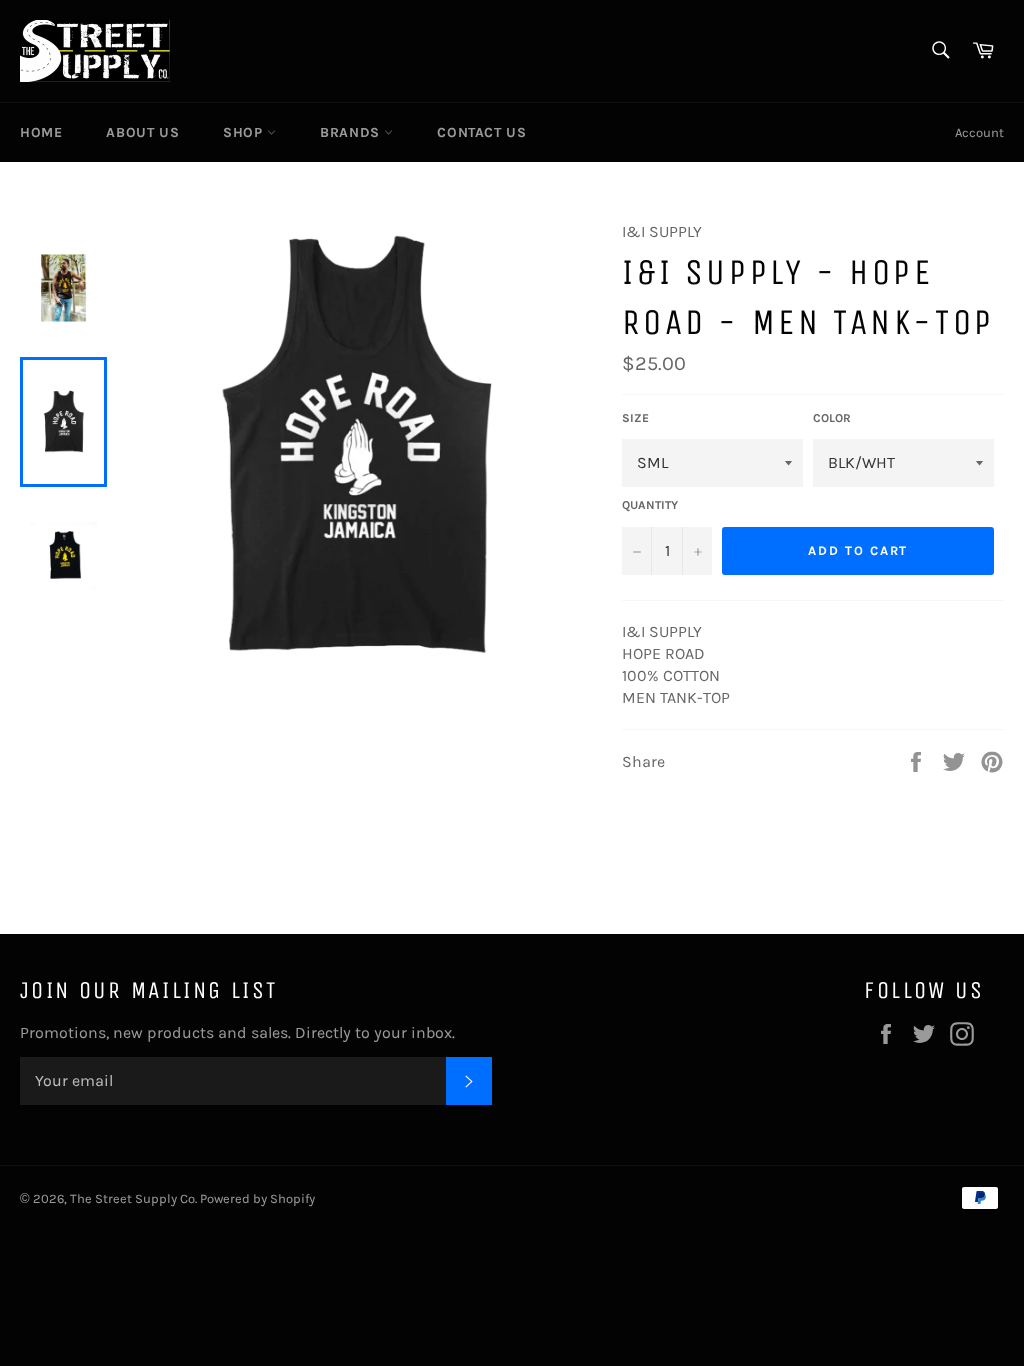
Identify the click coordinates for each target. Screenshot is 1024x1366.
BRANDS (352, 132)
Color (832, 418)
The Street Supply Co (132, 1198)
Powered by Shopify (257, 1198)
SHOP (245, 132)
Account (979, 132)
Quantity (650, 505)
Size (635, 418)
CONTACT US (481, 132)
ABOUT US (142, 132)
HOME (41, 132)
